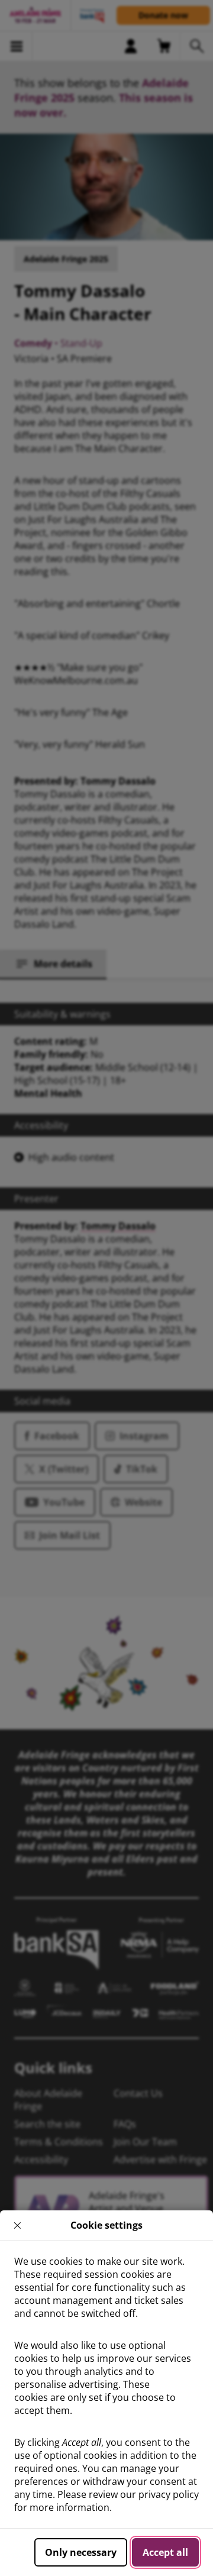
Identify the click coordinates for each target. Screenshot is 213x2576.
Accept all (165, 2552)
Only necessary (81, 2552)
